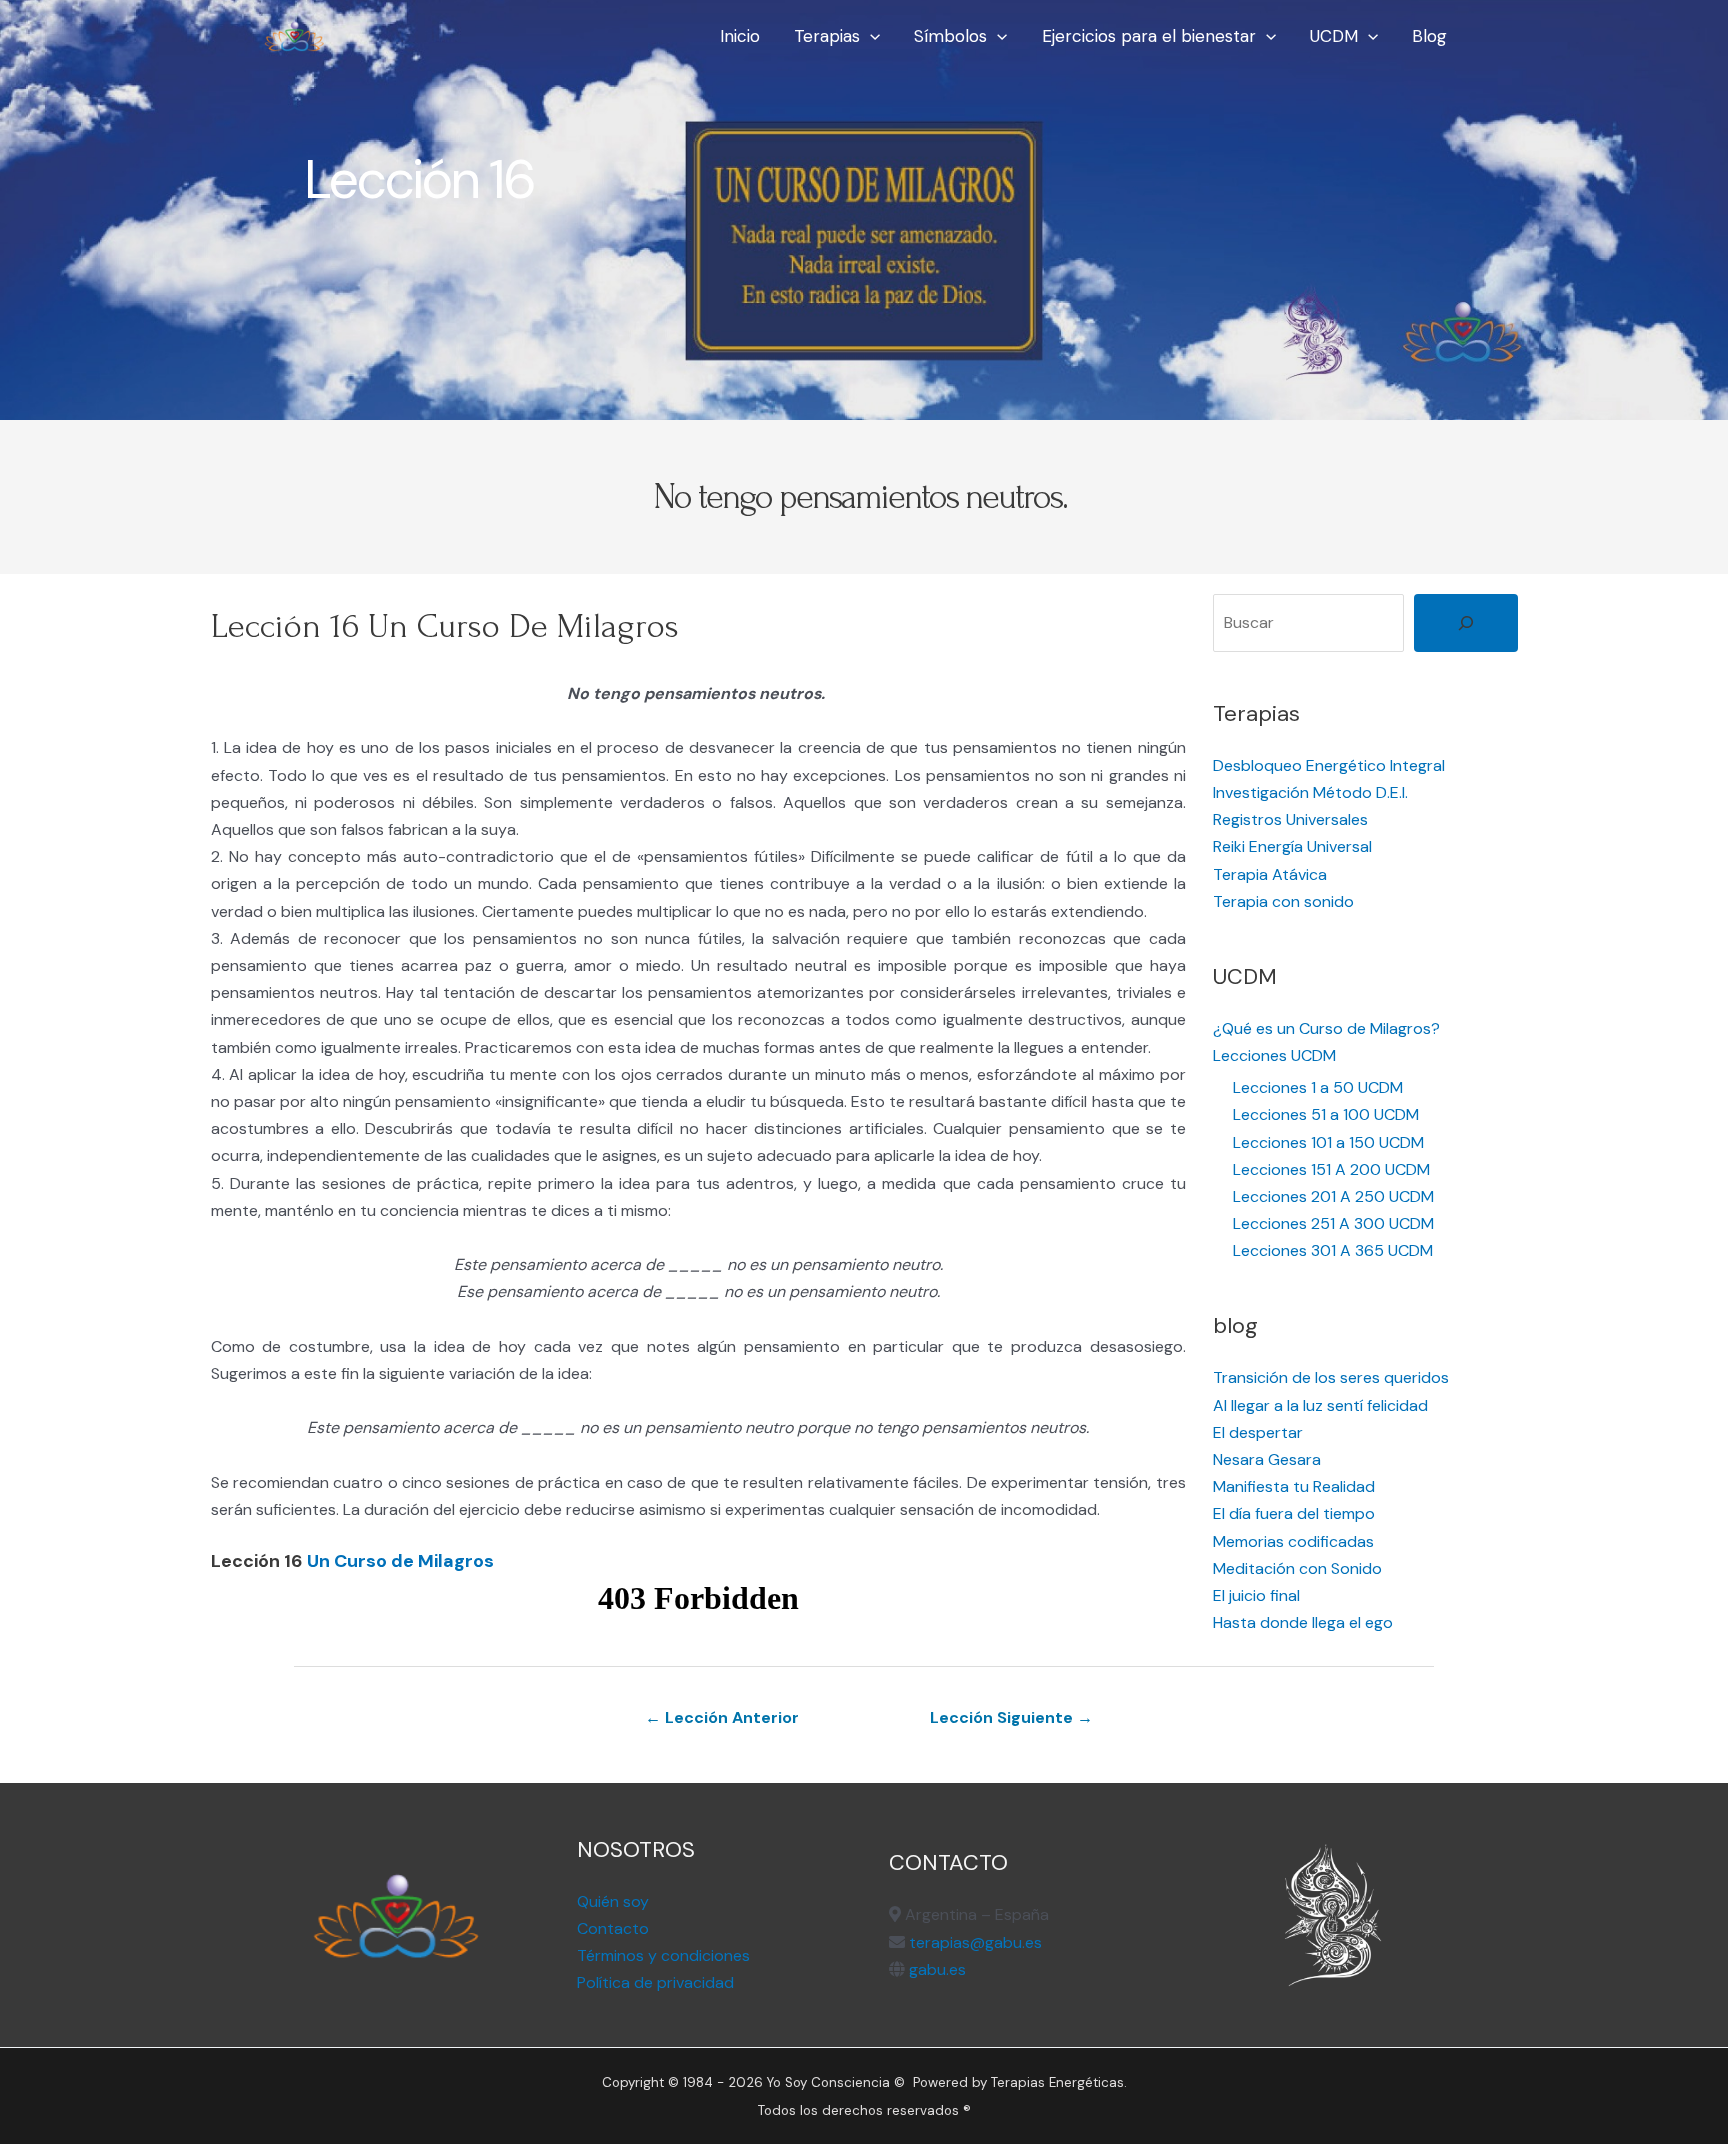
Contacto (613, 1928)
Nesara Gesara (1267, 1459)
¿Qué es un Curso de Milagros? (1326, 1028)
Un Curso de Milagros (400, 1561)
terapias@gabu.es (975, 1942)
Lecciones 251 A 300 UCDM (1333, 1223)
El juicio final (1256, 1595)
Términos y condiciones (663, 1955)
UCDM (1334, 36)
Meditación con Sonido (1297, 1568)
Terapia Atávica (1270, 874)
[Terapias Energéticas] (294, 34)
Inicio (740, 36)
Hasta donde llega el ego (1303, 1622)
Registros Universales (1290, 819)
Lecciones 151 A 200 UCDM (1331, 1169)
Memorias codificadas (1293, 1541)
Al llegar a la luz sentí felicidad (1320, 1405)
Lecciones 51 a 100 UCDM (1326, 1114)
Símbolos (950, 36)
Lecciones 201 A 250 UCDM (1333, 1196)
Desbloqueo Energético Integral (1329, 765)
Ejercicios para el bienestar (1149, 36)
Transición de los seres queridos (1331, 1377)
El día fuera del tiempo (1294, 1513)
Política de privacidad (655, 1982)
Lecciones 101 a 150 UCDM (1328, 1142)
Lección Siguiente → (1011, 1717)
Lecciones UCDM (1274, 1055)
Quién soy (613, 1901)
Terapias (827, 36)
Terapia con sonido (1283, 901)
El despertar (1258, 1432)
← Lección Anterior (722, 1717)
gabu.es (935, 1969)
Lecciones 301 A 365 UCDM (1333, 1250)
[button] (870, 36)
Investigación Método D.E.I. (1310, 792)
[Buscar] (1466, 623)
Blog (1429, 36)
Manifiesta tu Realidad (1294, 1486)
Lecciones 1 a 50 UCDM (1318, 1087)
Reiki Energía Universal (1292, 846)
